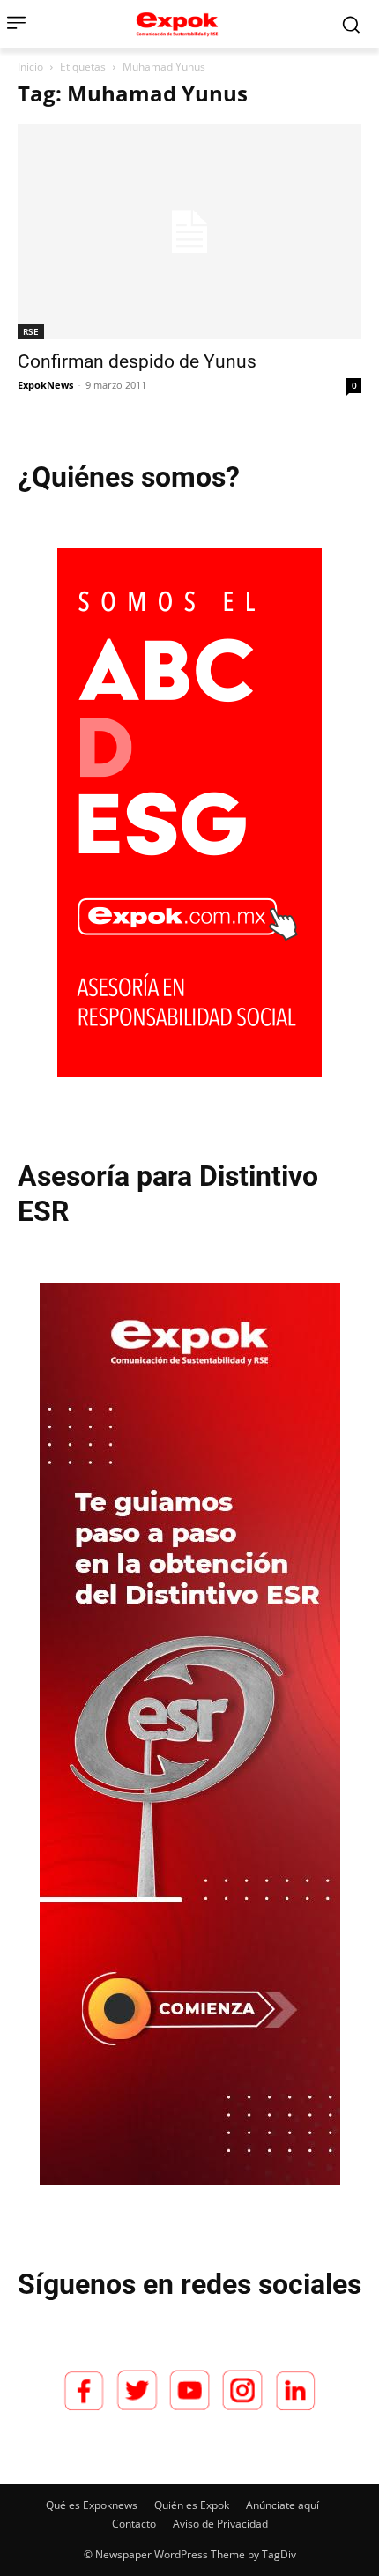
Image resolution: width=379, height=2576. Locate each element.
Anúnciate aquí (282, 2505)
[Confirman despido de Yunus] (189, 232)
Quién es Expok (192, 2505)
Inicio (30, 67)
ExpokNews (45, 385)
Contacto (134, 2524)
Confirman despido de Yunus (137, 361)
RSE (31, 331)
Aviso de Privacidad (220, 2524)
